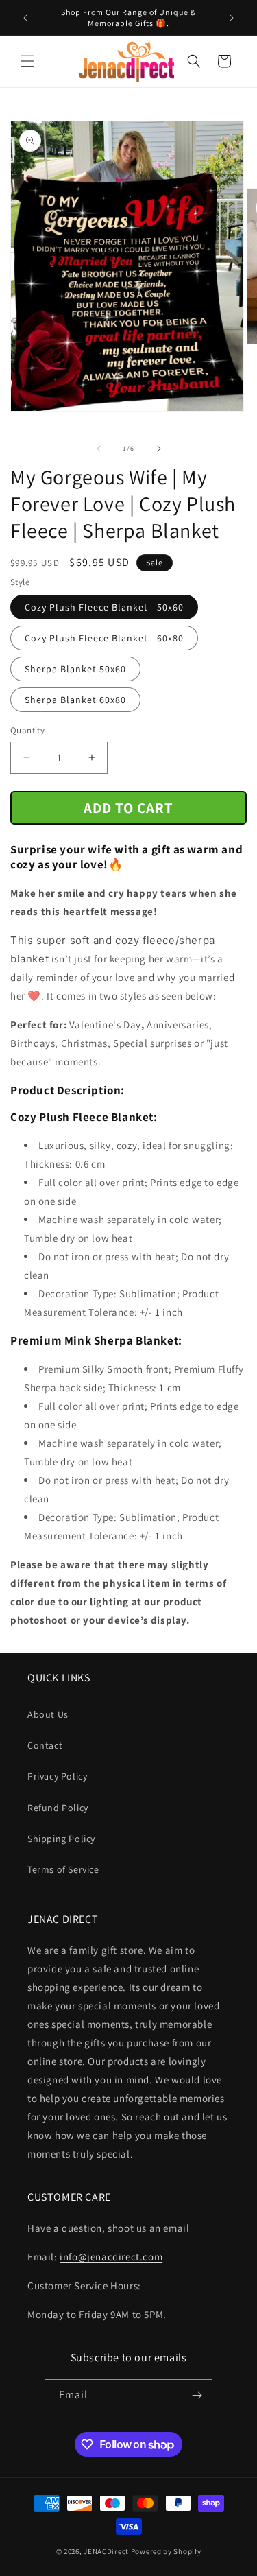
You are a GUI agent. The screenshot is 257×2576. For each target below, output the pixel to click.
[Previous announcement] (25, 18)
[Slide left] (99, 449)
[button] (27, 61)
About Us (48, 1714)
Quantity (27, 730)
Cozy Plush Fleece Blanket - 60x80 (104, 638)
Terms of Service (63, 1869)
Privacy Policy (57, 1776)
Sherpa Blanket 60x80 (75, 700)
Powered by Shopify (166, 2551)
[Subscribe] (197, 2395)
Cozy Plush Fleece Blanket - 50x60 (104, 607)
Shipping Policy (61, 1839)
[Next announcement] (232, 18)
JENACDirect (106, 2551)
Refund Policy (58, 1808)
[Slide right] (159, 449)
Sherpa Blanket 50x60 (75, 669)
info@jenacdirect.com (111, 2257)
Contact (45, 1745)
